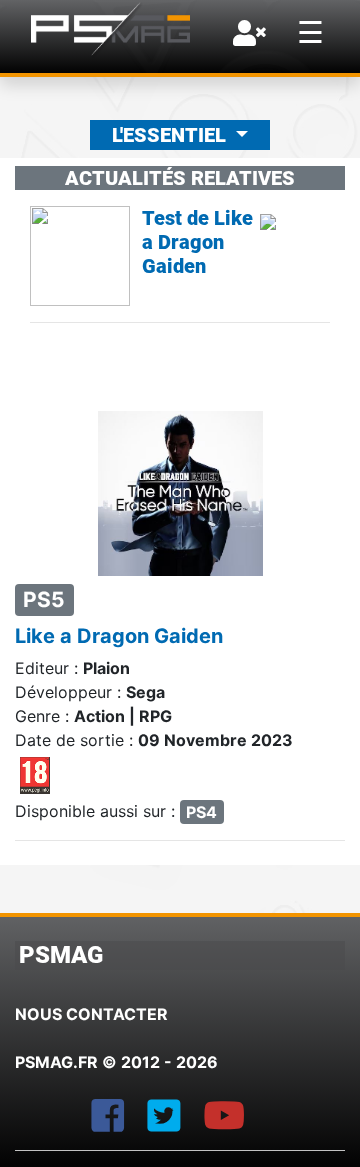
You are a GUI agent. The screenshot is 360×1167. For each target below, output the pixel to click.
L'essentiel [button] (171, 135)
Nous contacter (91, 1014)
